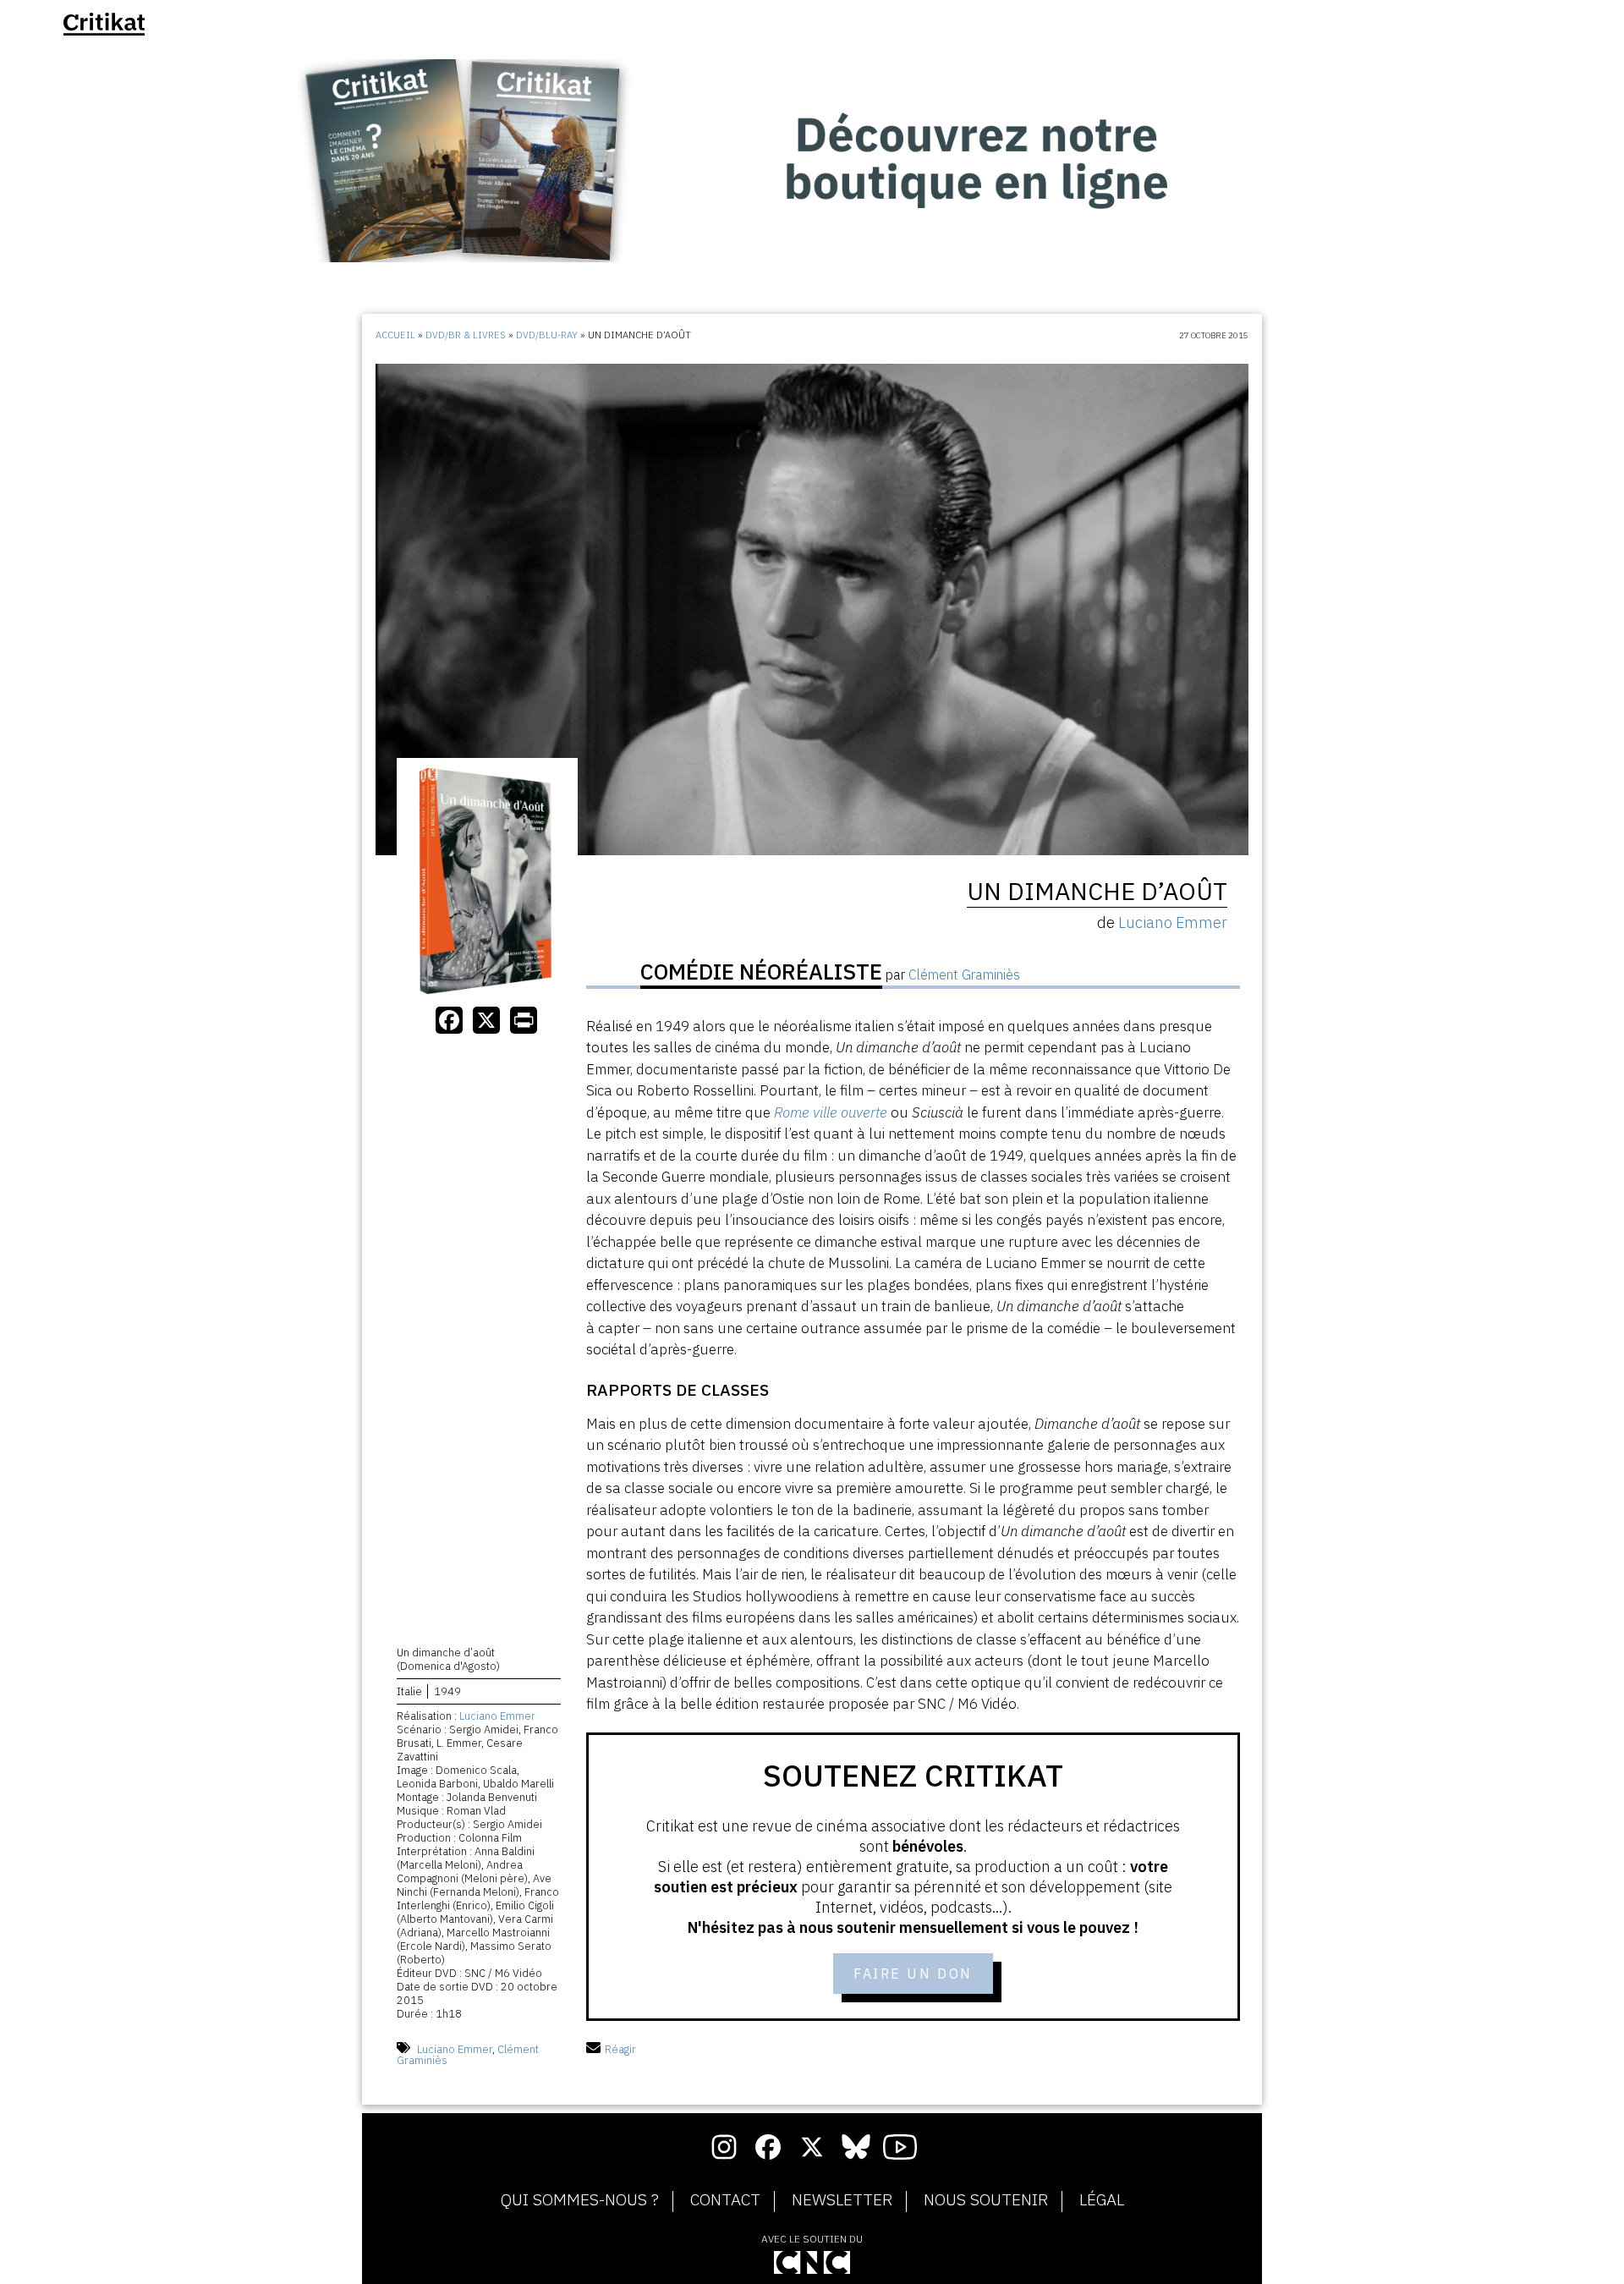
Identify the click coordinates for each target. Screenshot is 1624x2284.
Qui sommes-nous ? (580, 2200)
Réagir (620, 2049)
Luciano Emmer (497, 1716)
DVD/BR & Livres (466, 335)
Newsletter (842, 2200)
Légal (1102, 2200)
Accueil (395, 335)
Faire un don (913, 1974)
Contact (725, 2200)
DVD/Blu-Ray (547, 335)
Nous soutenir (986, 2200)
